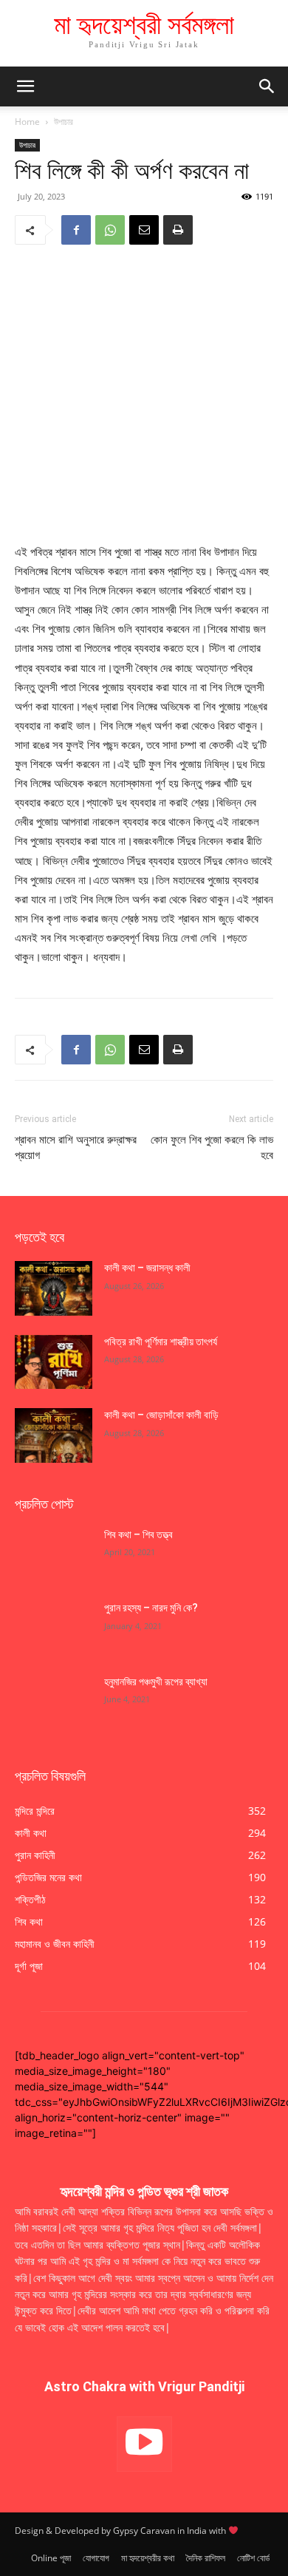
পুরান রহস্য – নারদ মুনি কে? (151, 1608)
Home (27, 122)
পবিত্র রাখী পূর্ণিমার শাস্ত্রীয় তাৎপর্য (162, 1342)
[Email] (144, 230)
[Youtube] (144, 2444)
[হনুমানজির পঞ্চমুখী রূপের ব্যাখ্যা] (54, 1702)
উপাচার (64, 122)
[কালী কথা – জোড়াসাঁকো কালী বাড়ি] (54, 1435)
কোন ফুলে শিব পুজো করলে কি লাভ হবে (212, 1148)
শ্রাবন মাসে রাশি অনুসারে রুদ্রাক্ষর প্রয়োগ (76, 1148)
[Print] (178, 230)
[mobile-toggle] (25, 86)
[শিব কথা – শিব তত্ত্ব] (54, 1555)
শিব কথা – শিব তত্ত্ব (138, 1535)
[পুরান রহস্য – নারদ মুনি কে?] (54, 1628)
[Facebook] (76, 230)
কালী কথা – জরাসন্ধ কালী (147, 1268)
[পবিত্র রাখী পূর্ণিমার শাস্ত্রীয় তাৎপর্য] (54, 1362)
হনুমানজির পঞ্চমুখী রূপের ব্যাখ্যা (156, 1682)
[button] (267, 86)
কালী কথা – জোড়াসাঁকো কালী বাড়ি (161, 1415)
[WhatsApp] (110, 230)
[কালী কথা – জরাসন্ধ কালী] (54, 1288)
